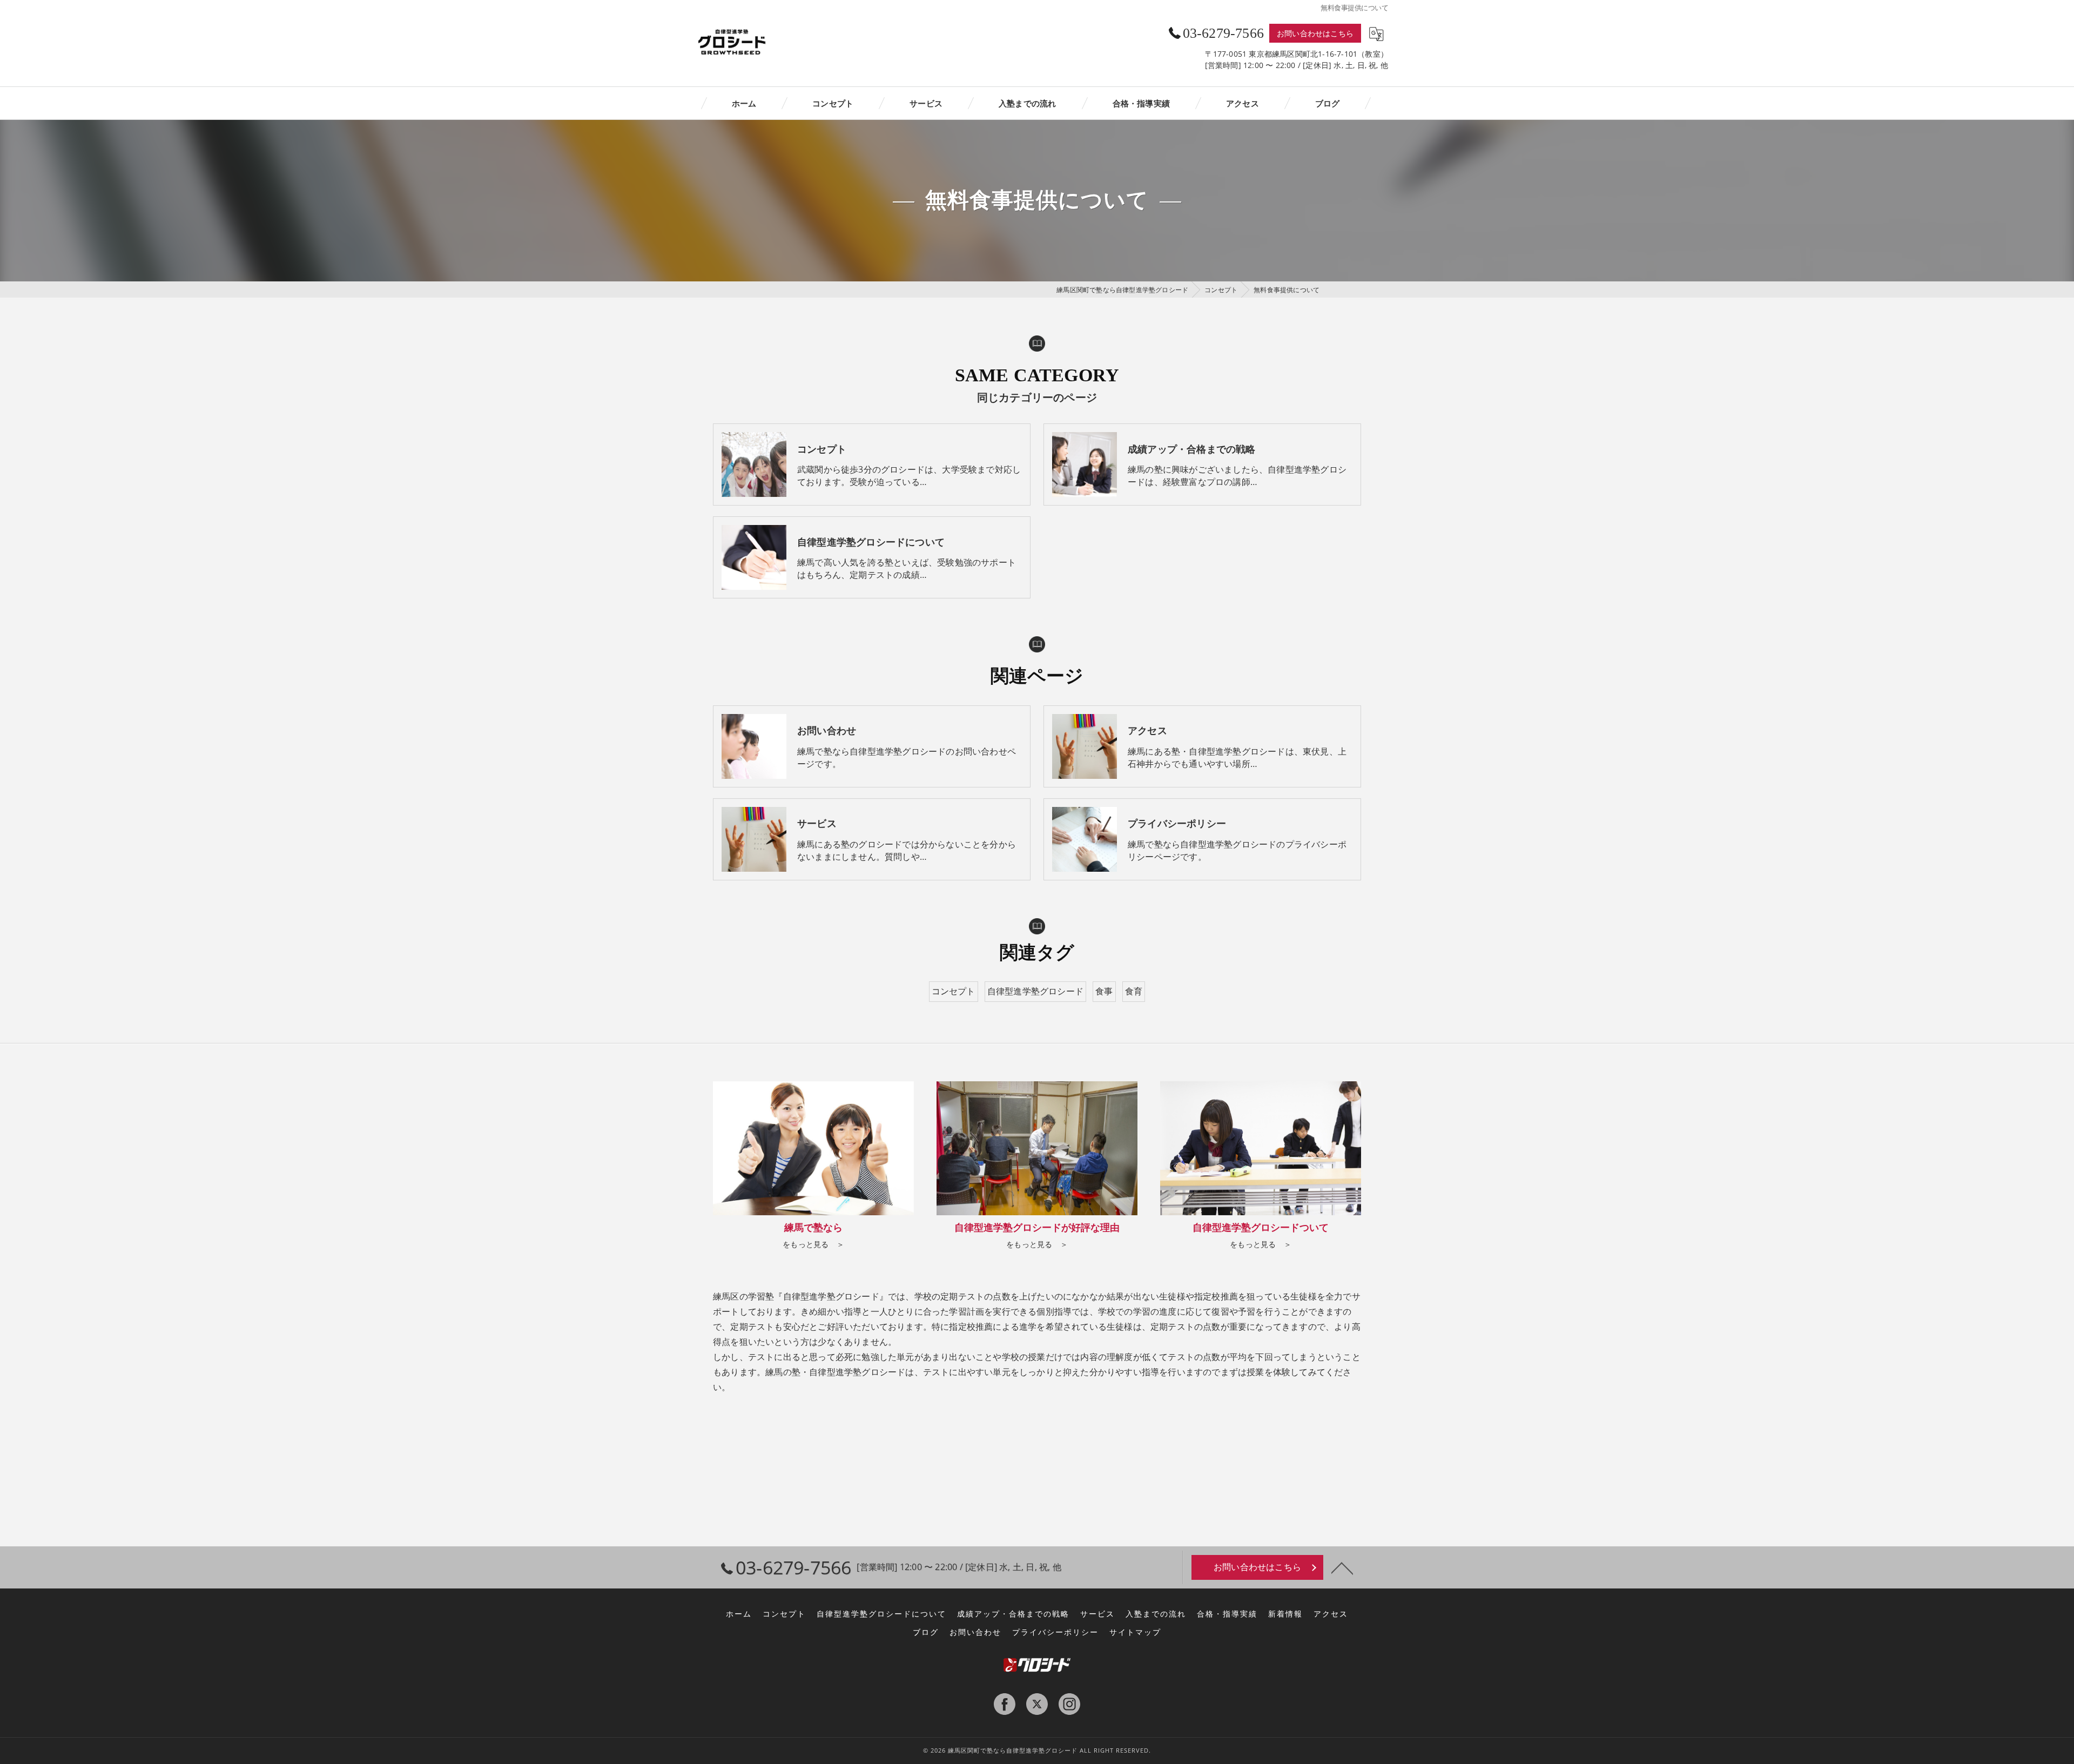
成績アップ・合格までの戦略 (1013, 1614)
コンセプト (954, 991)
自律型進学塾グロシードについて (881, 1614)
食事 (1104, 991)
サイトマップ (1135, 1632)
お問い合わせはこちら (1315, 33)
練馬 (774, 1372)
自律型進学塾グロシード (1035, 991)
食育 (1134, 991)
